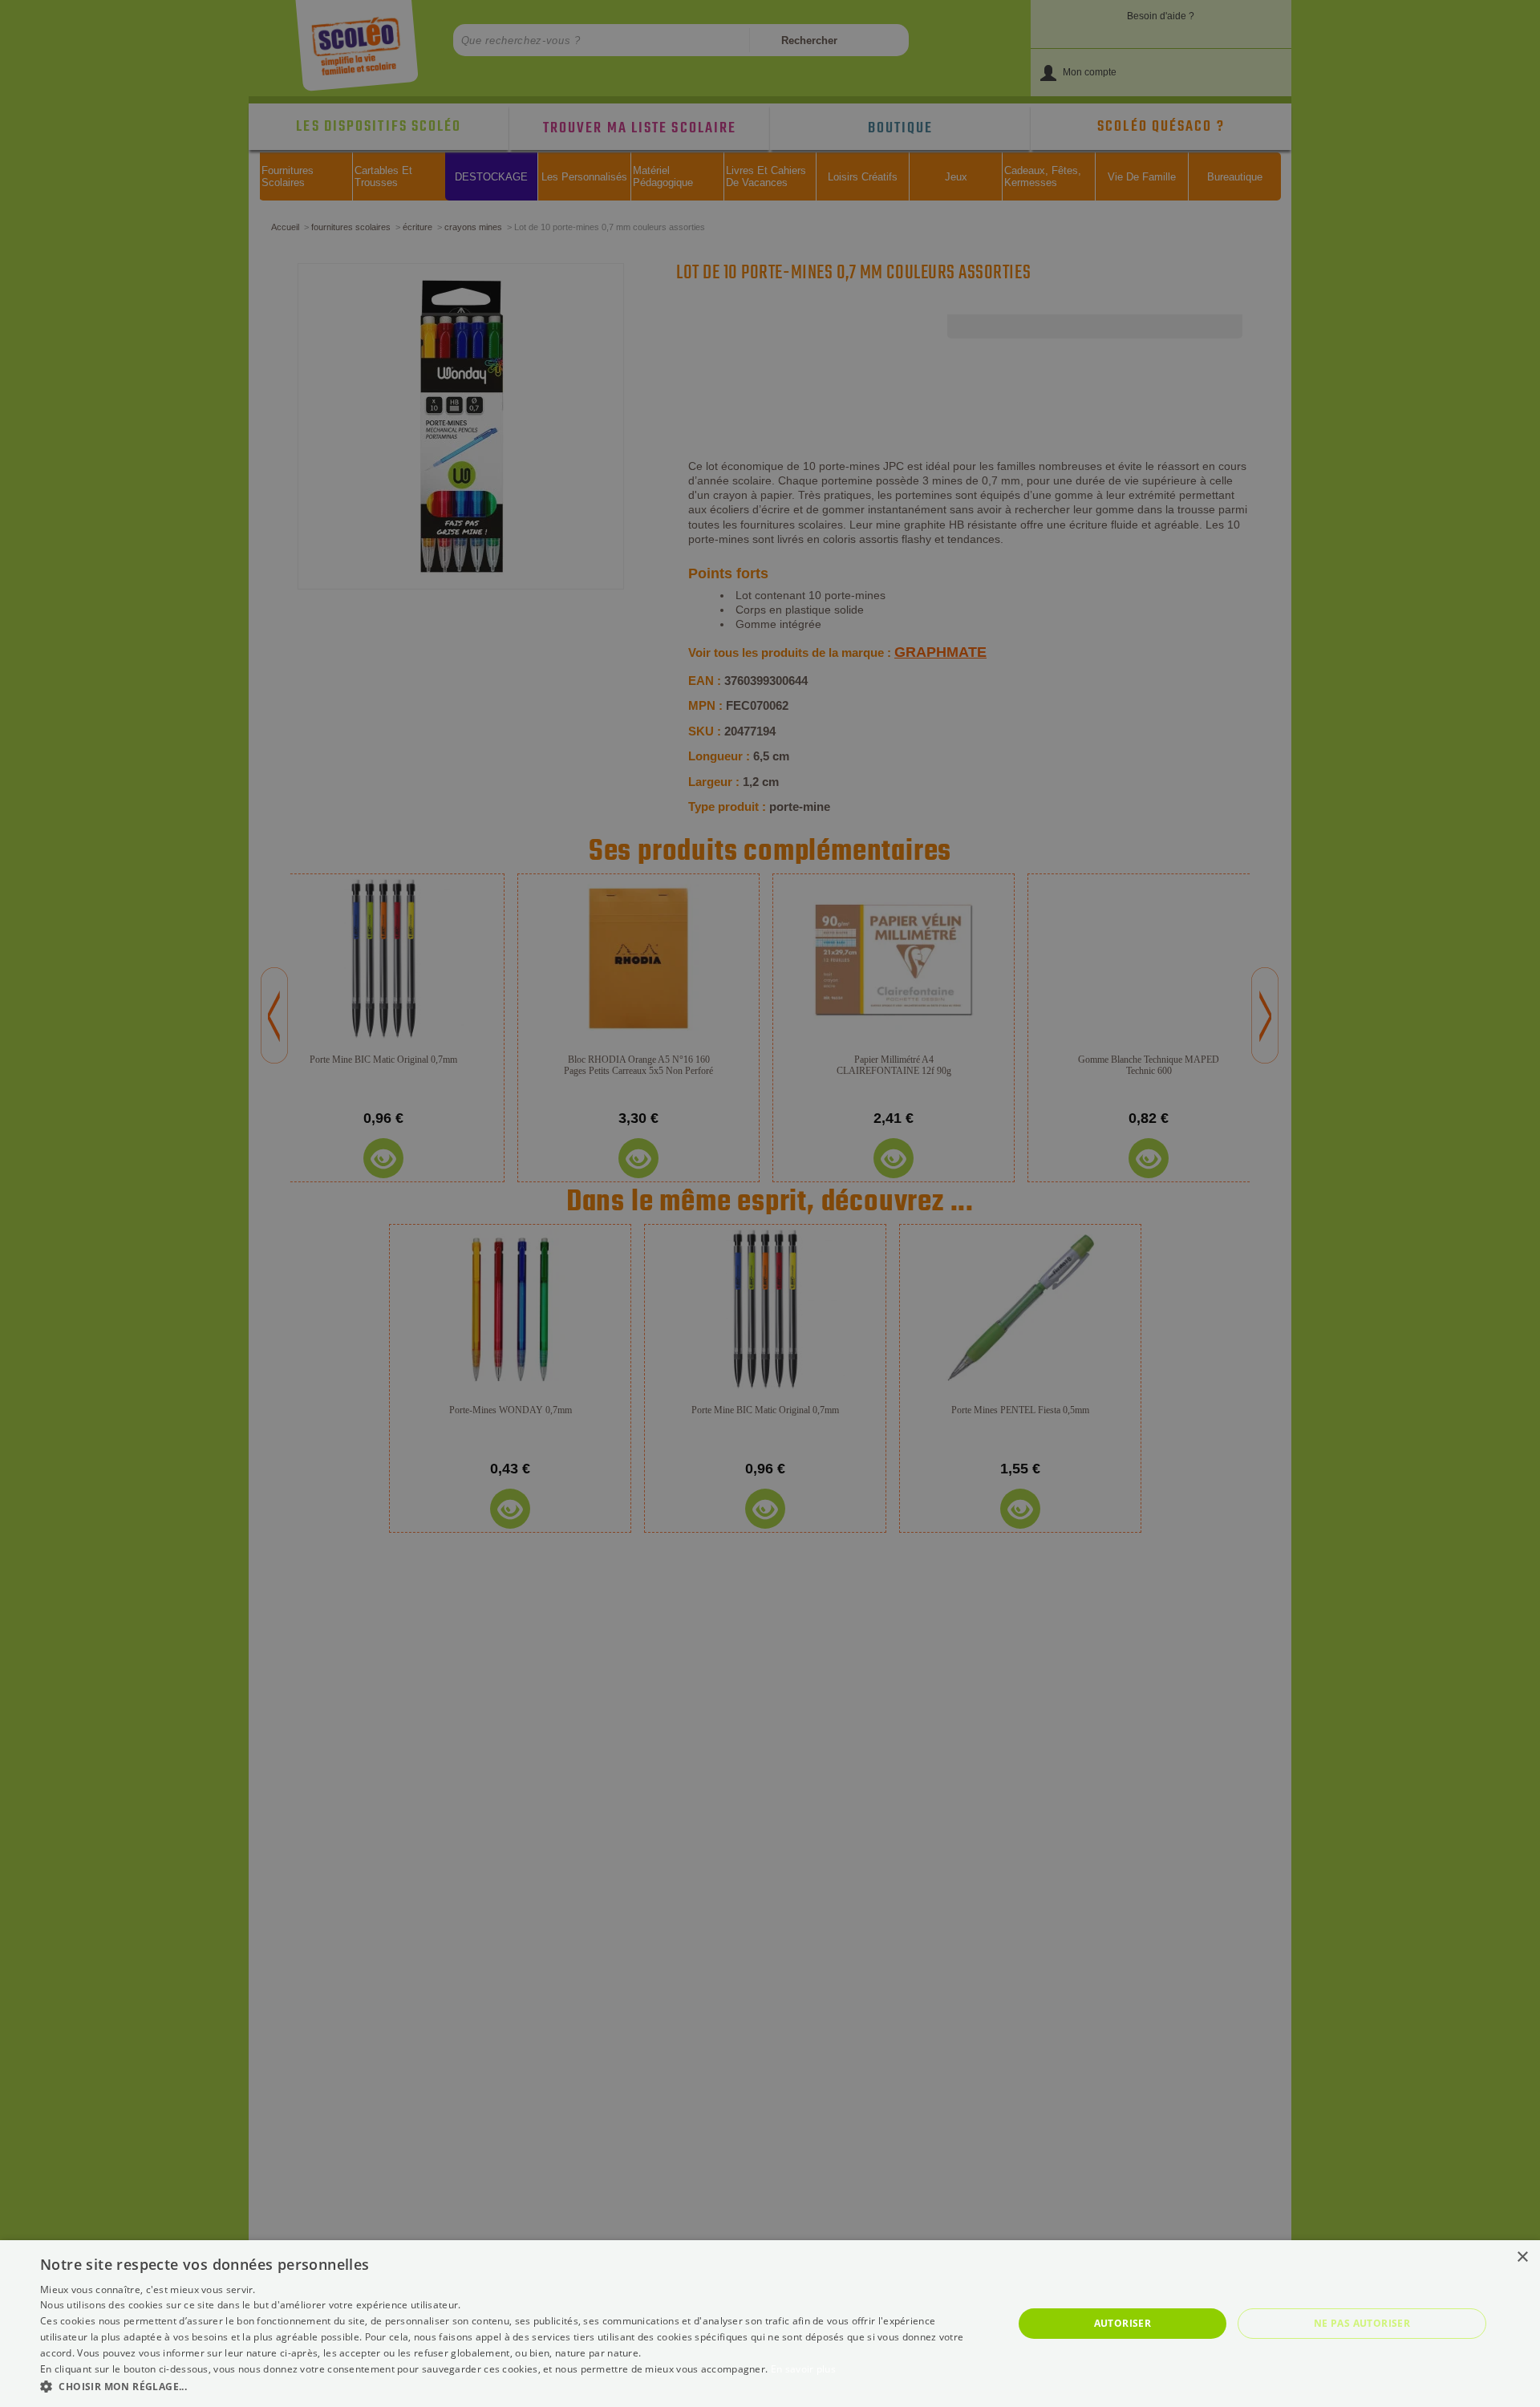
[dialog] (770, 2324)
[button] (512, 2386)
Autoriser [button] (1123, 2323)
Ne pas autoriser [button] (1362, 2323)
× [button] (1522, 2257)
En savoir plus (803, 2369)
